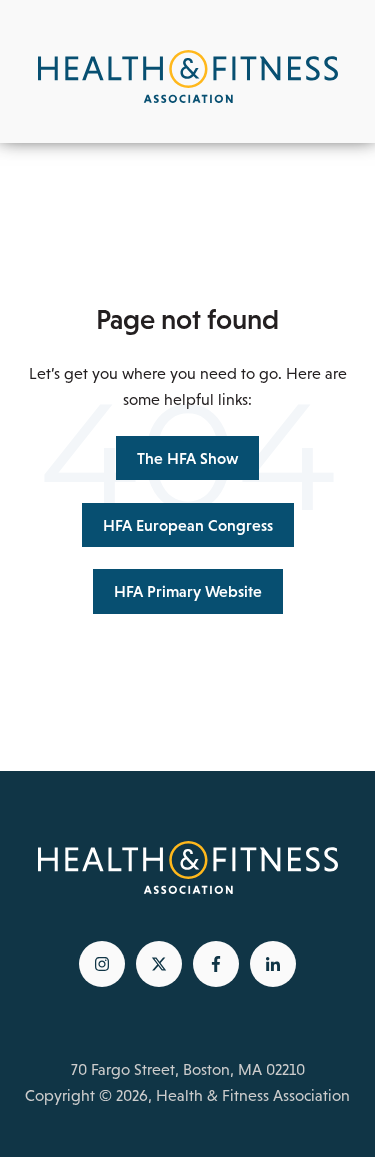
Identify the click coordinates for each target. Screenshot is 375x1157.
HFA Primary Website (188, 591)
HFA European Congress (188, 525)
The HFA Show (187, 458)
